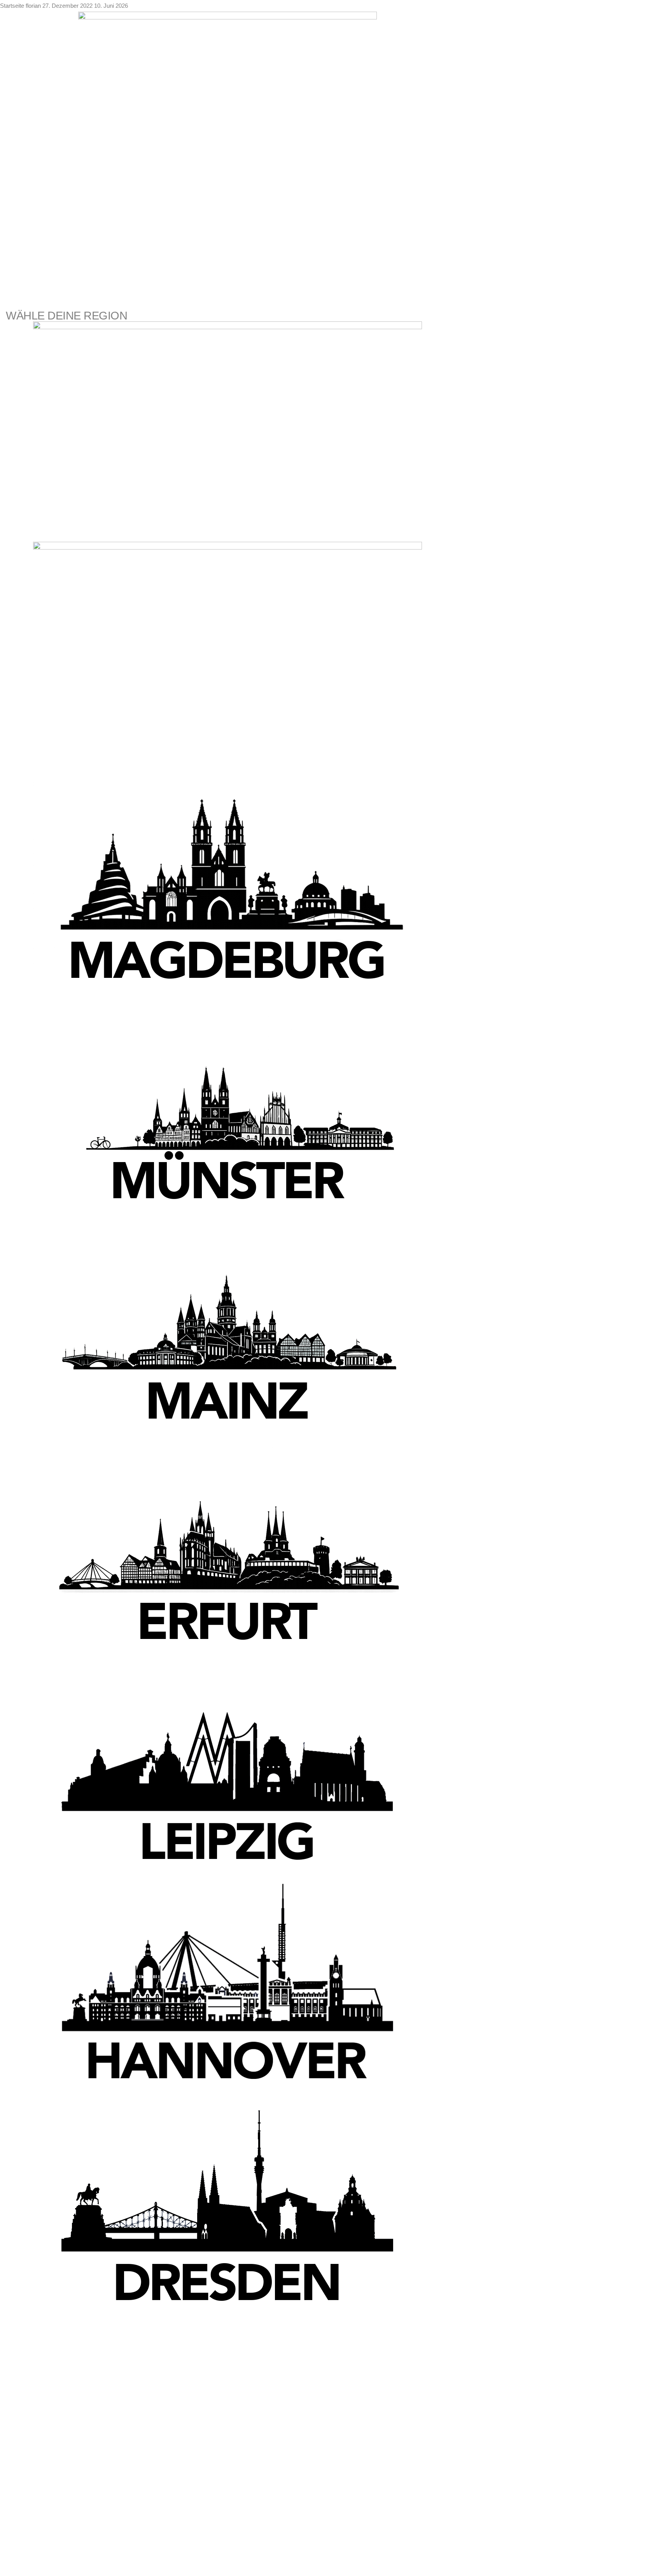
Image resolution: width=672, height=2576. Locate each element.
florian (34, 6)
